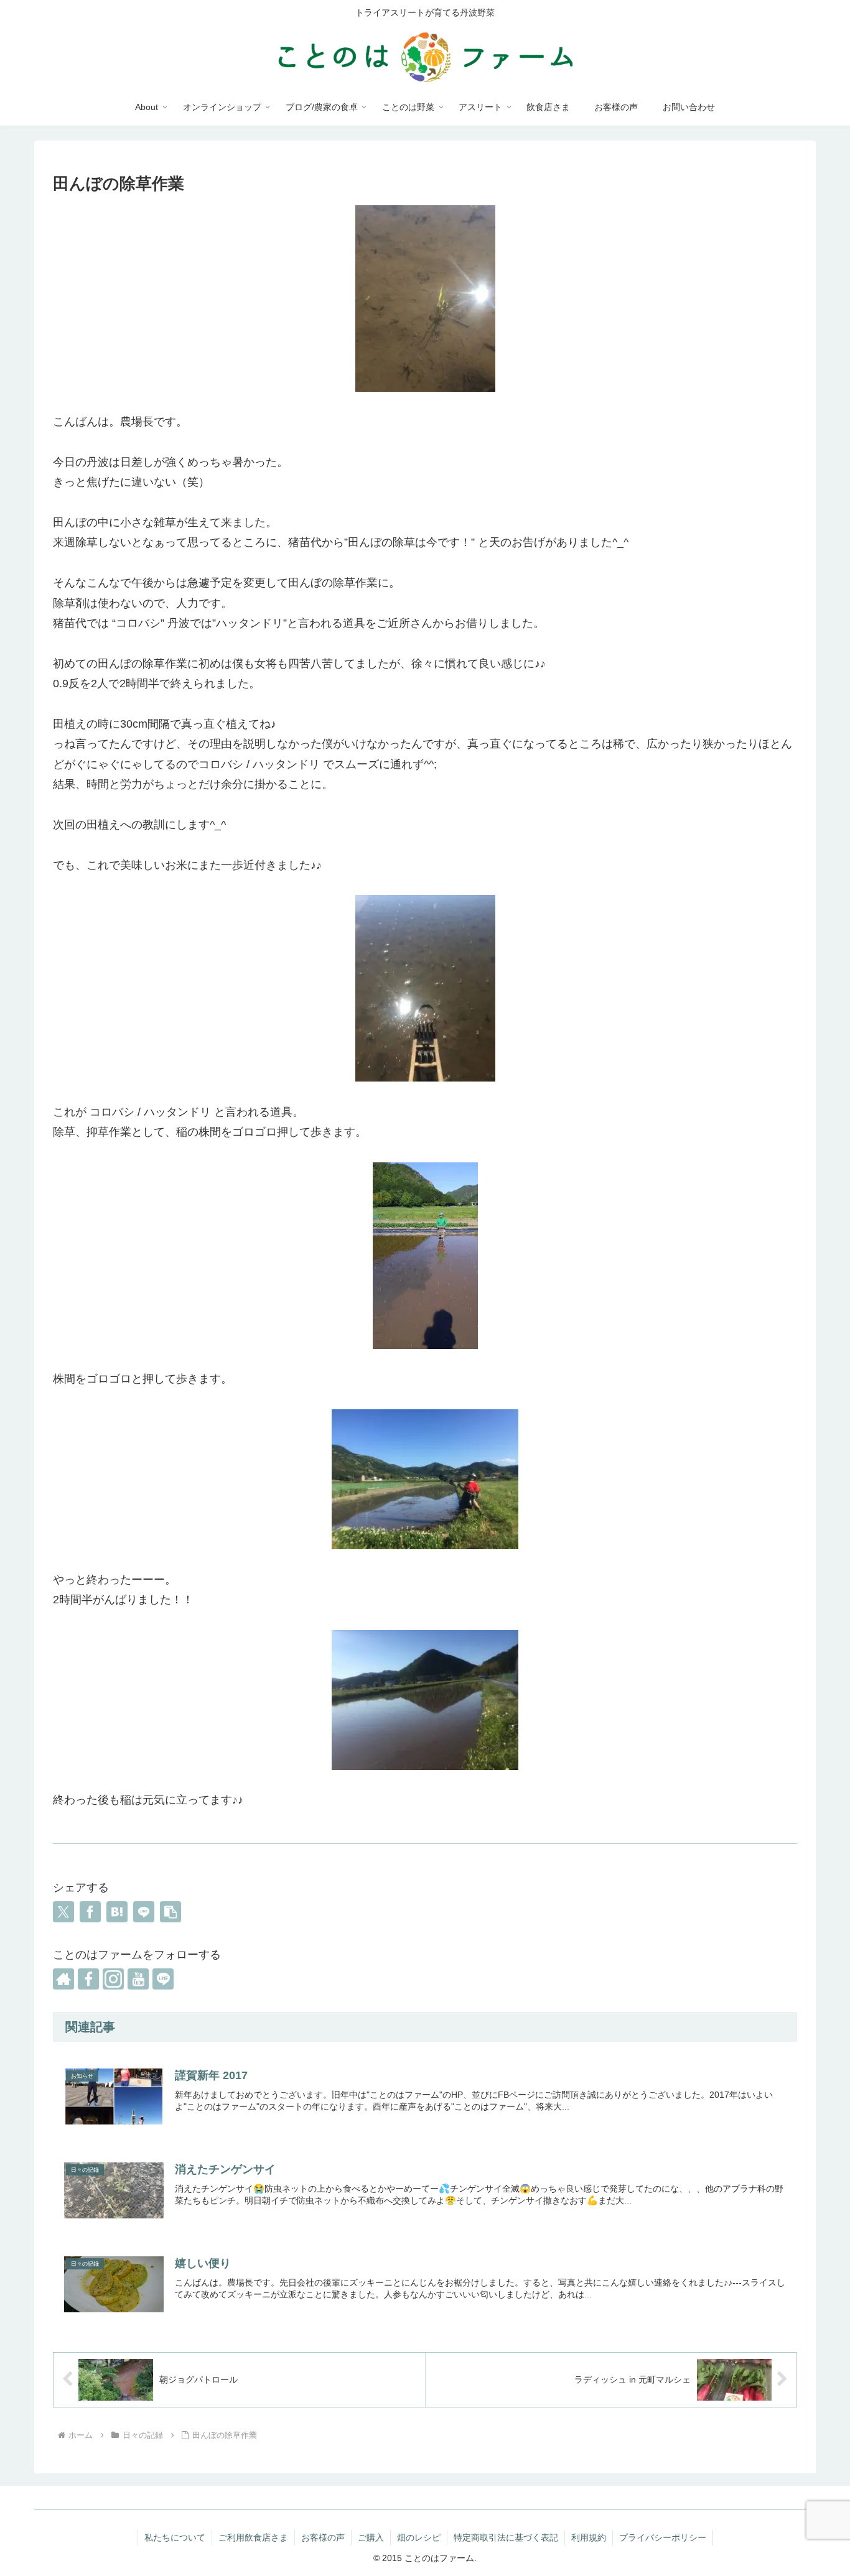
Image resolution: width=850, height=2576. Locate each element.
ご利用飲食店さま (253, 2537)
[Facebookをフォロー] (88, 1979)
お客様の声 (323, 2537)
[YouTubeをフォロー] (138, 1979)
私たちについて (175, 2537)
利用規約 (589, 2537)
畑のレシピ (419, 2537)
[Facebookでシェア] (90, 1912)
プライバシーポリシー (663, 2537)
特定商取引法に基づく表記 (506, 2537)
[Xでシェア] (63, 1912)
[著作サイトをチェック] (63, 1979)
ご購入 (371, 2537)
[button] (170, 1912)
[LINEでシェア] (144, 1912)
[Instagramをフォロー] (113, 1979)
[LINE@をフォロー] (163, 1979)
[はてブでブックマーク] (117, 1912)
